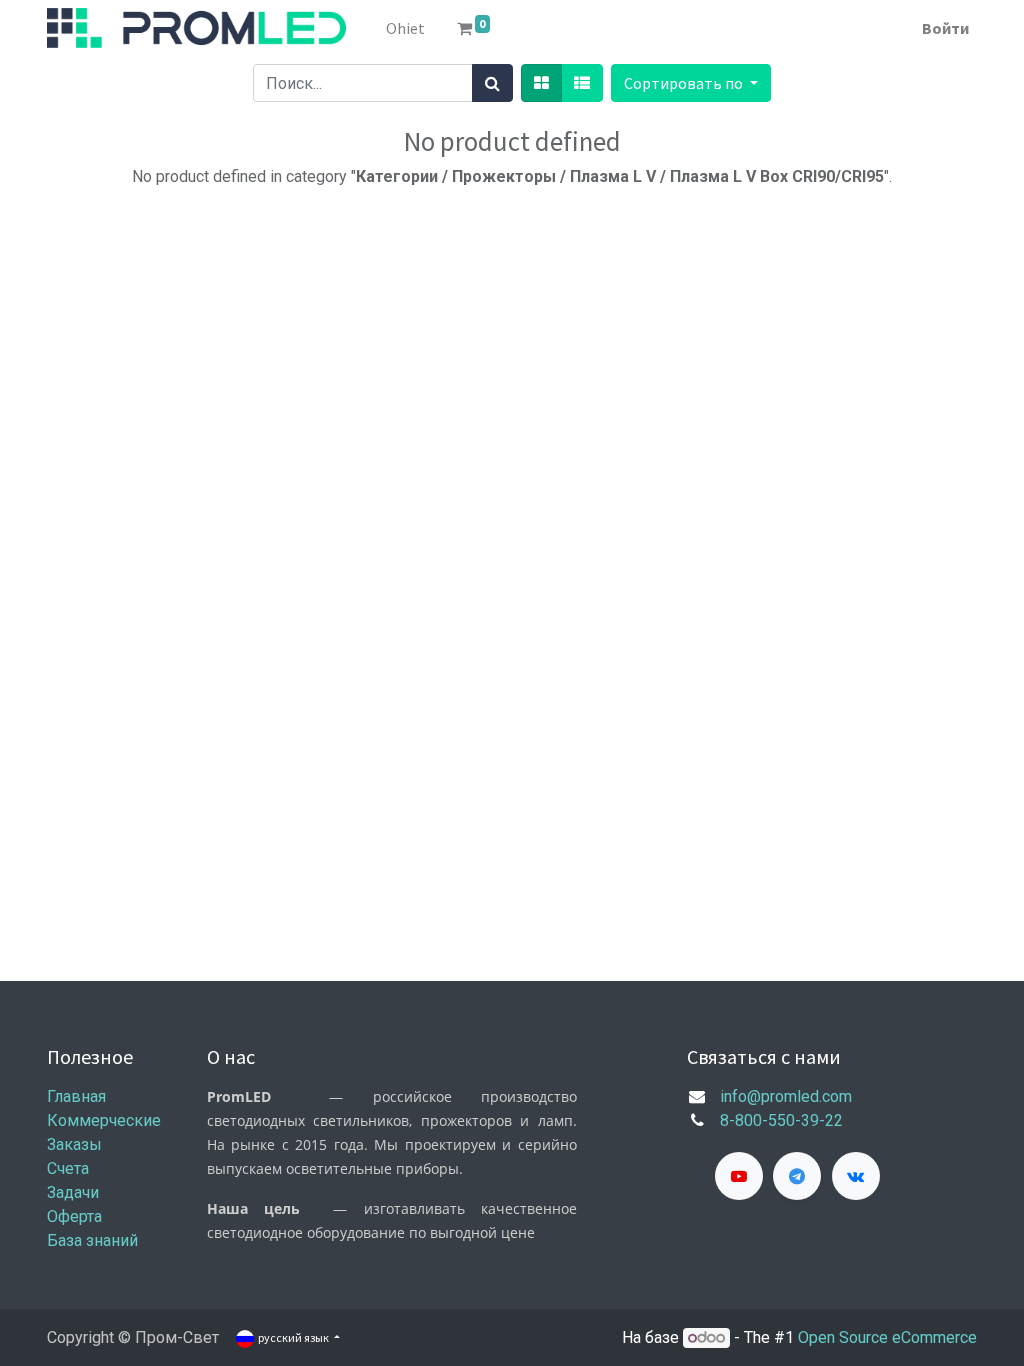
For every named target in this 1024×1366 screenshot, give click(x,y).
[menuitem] (405, 28)
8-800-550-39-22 (781, 1120)
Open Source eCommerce (887, 1337)
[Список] (582, 83)
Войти (945, 28)
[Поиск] (492, 83)
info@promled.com (786, 1096)
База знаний (92, 1240)
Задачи (73, 1192)
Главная (76, 1096)
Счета (68, 1168)
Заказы (74, 1144)
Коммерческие (104, 1120)
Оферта (74, 1216)
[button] (691, 83)
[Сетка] (541, 83)
